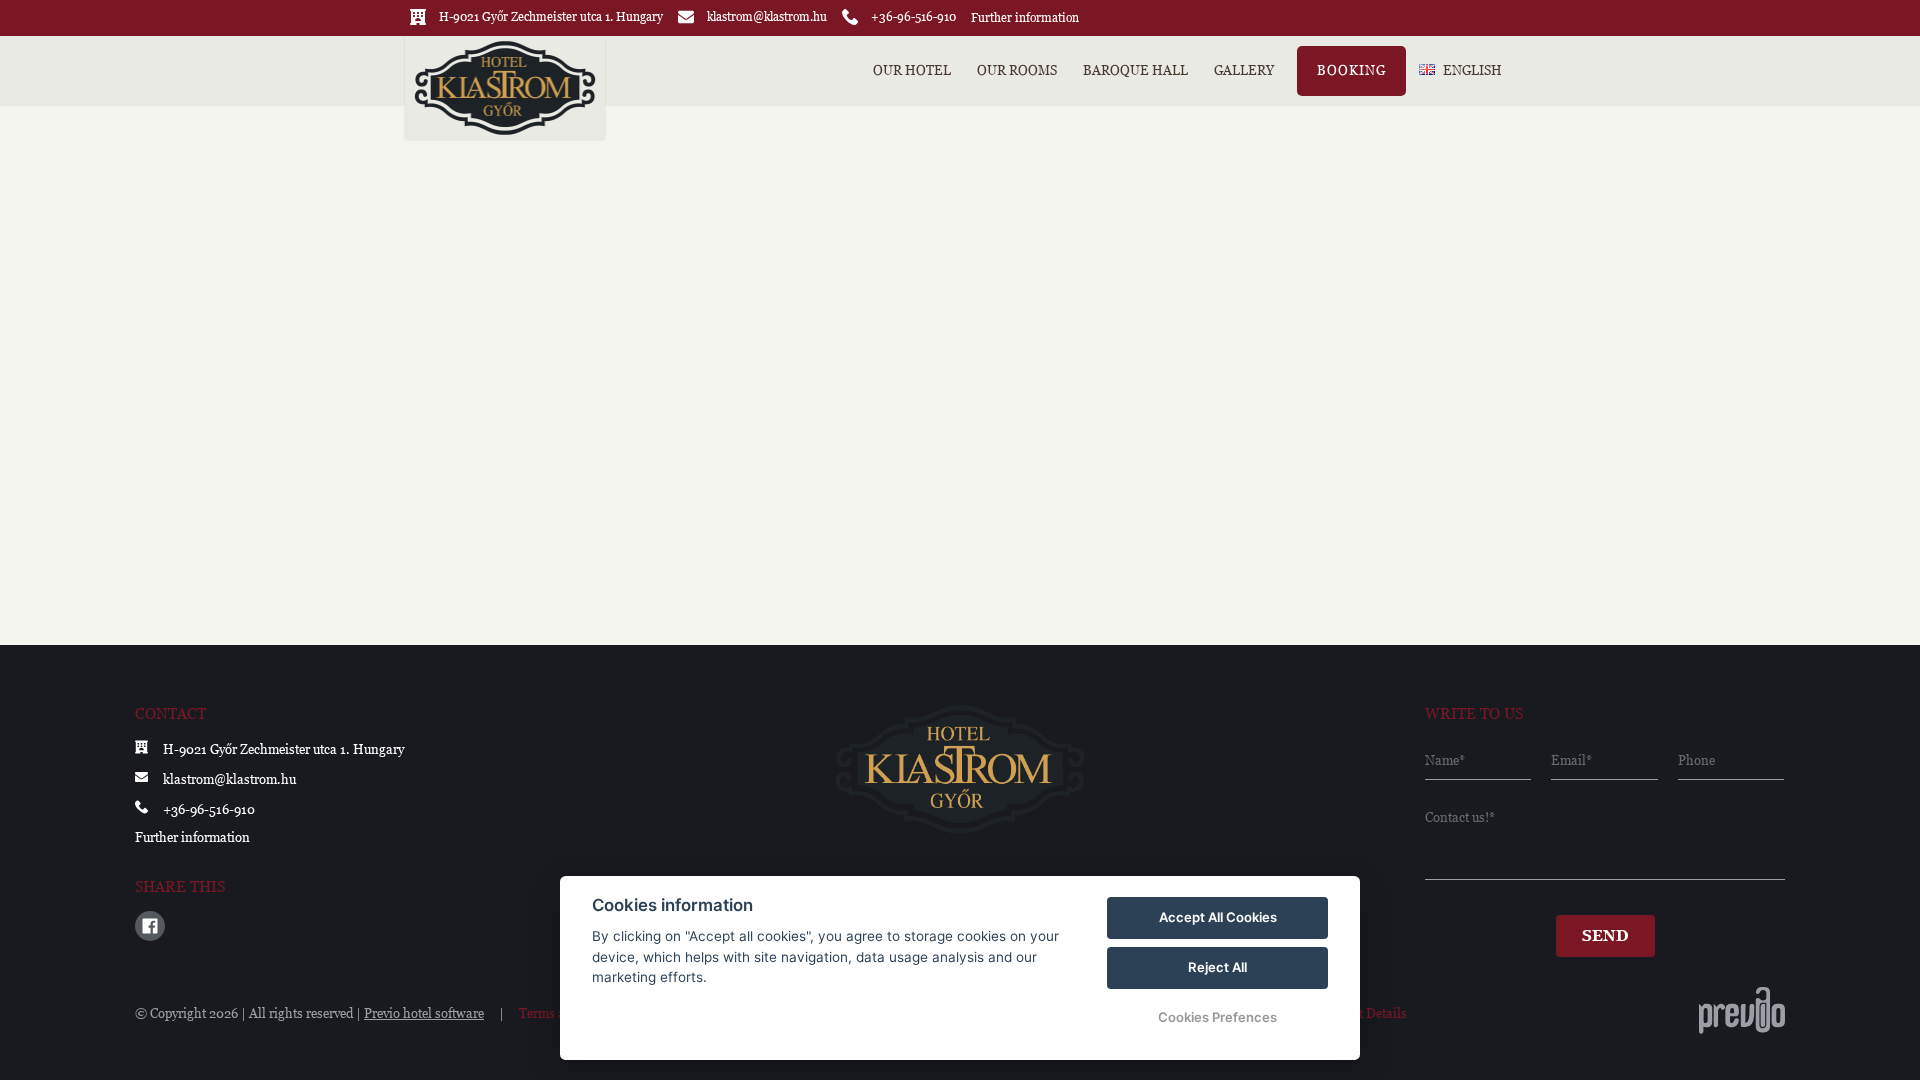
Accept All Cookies (1218, 917)
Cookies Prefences (1217, 1017)
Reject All (1217, 967)
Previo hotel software (424, 1013)
